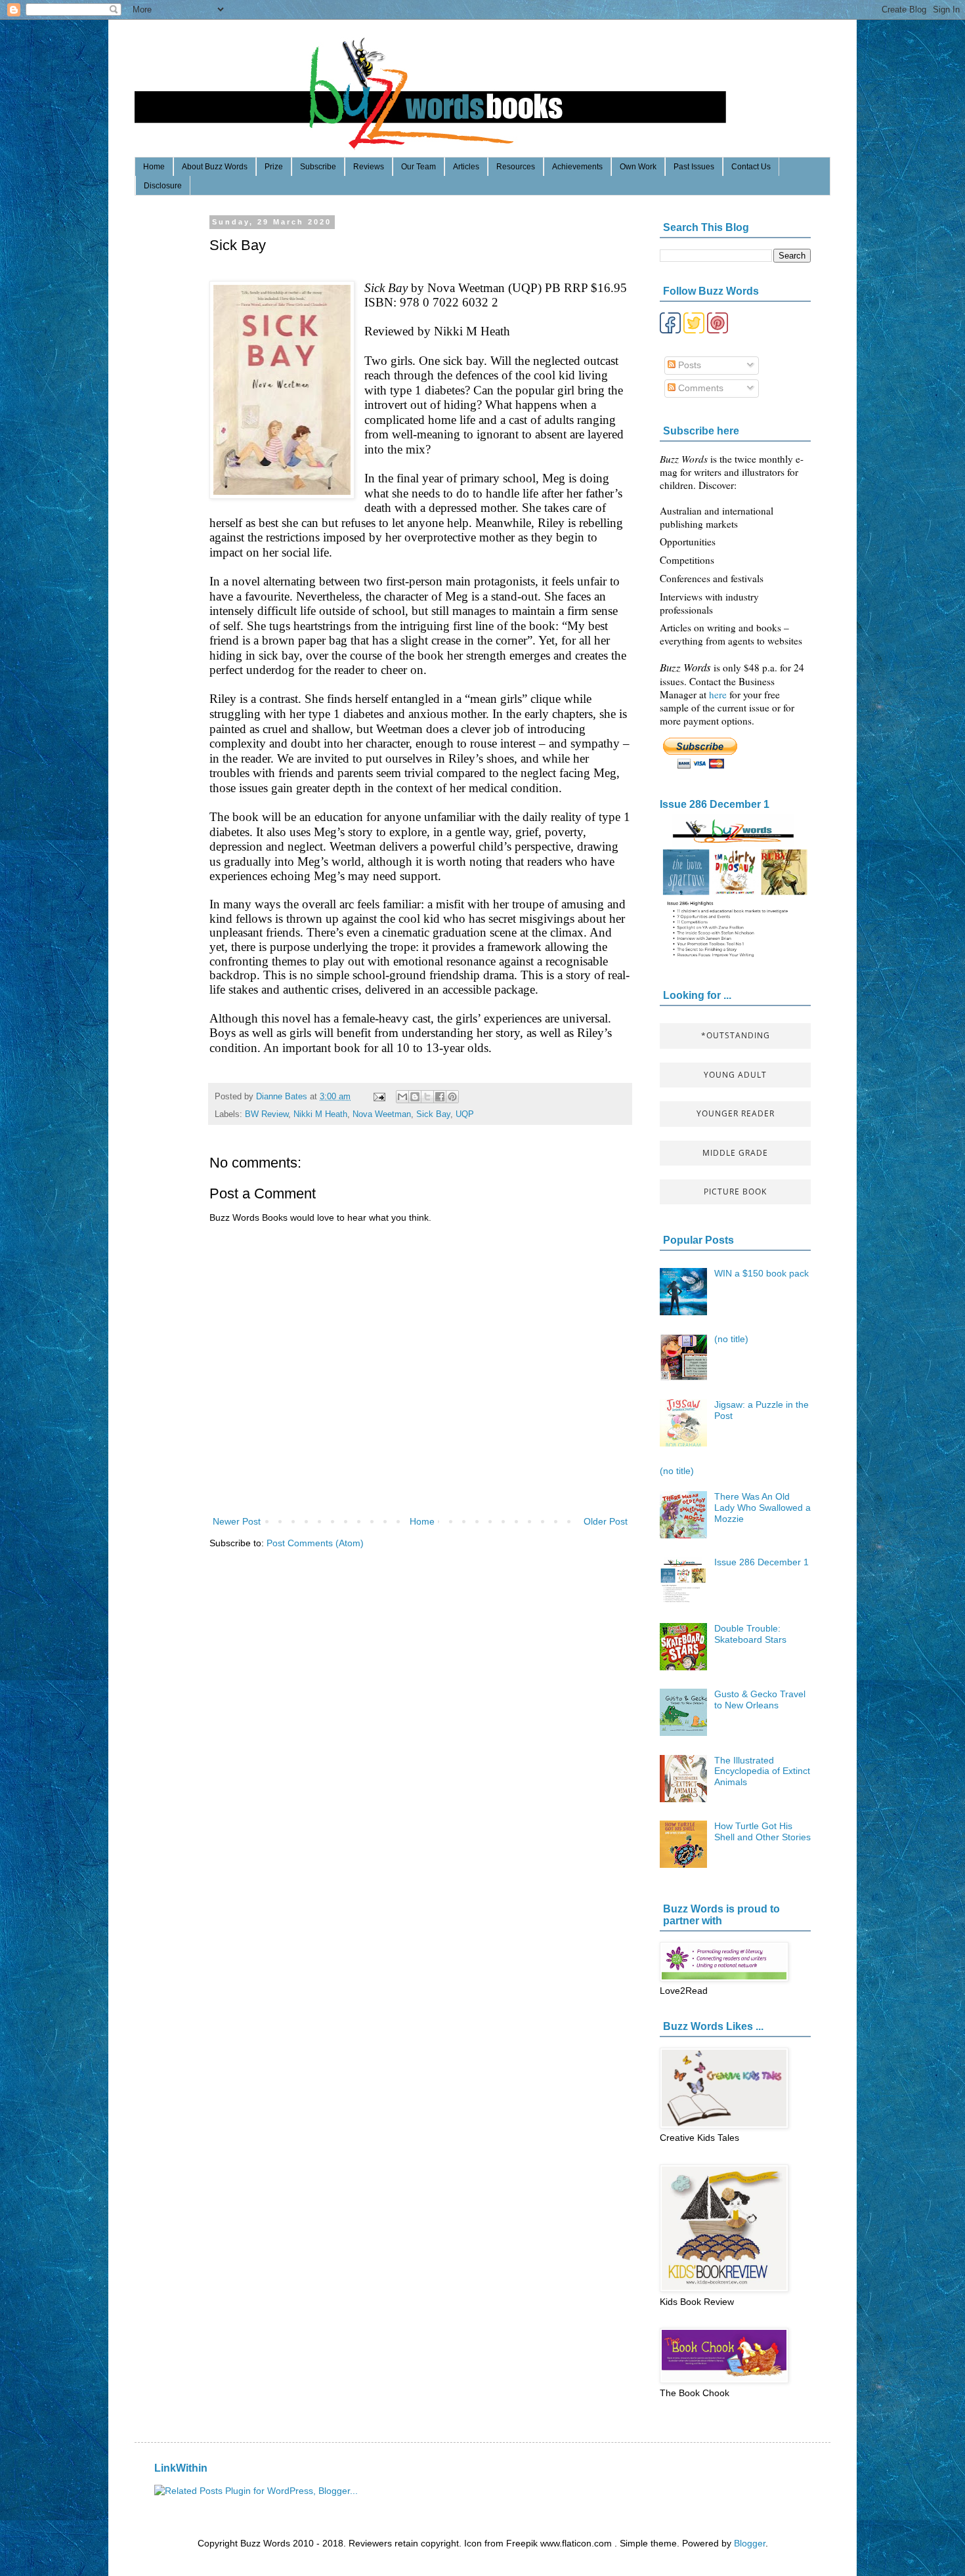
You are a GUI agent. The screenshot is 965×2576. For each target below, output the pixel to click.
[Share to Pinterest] (452, 1097)
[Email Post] (379, 1097)
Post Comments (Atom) (315, 1543)
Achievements (577, 167)
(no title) (731, 1339)
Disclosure (163, 186)
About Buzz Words (215, 167)
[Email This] (402, 1097)
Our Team (418, 167)
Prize (274, 167)
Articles (466, 167)
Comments (699, 388)
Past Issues (694, 167)
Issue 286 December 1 (715, 804)
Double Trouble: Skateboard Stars (750, 1634)
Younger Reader (736, 1113)
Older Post (606, 1521)
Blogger (750, 2543)
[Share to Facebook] (440, 1097)
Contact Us (751, 167)
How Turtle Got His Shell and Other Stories (762, 1831)
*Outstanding (736, 1035)
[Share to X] (427, 1097)
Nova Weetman (382, 1114)
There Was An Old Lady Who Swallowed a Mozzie (762, 1508)
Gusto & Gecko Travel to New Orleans (760, 1700)
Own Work (638, 167)
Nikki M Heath (320, 1114)
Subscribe (318, 167)
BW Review (267, 1114)
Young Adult (735, 1075)
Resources (516, 167)
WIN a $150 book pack (761, 1273)
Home (154, 167)
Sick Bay (433, 1114)
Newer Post (237, 1521)
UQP (465, 1114)
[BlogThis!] (415, 1097)
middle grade (735, 1153)
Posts (688, 365)
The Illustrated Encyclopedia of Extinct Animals (762, 1771)
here (719, 694)
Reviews (369, 167)
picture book (735, 1192)
